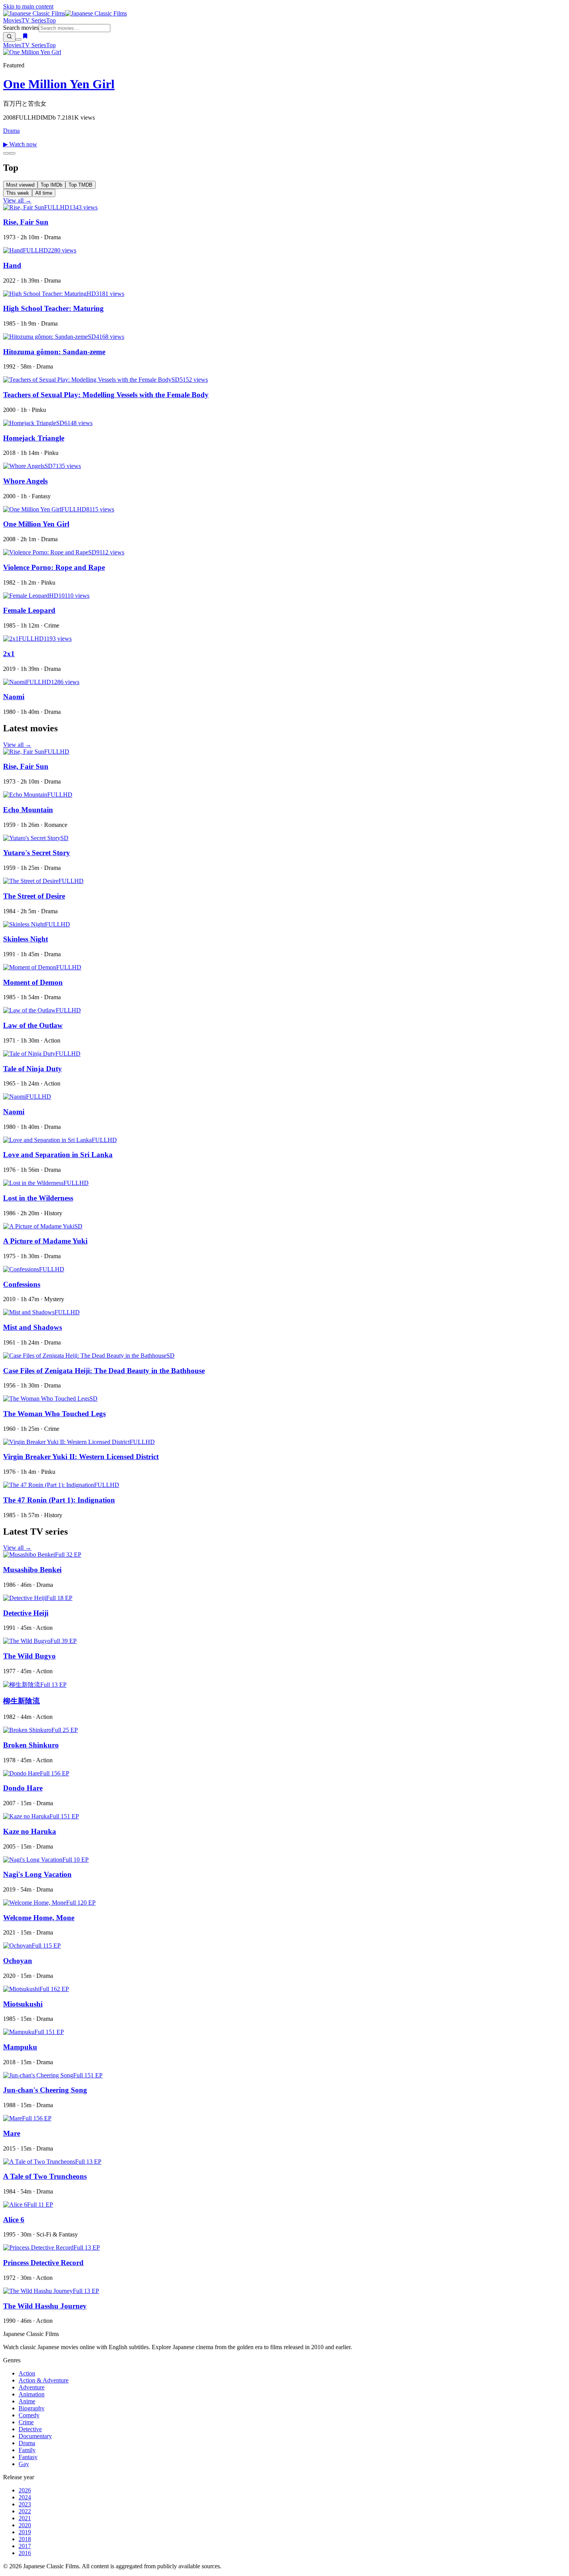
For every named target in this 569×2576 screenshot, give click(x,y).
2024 (25, 2497)
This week (18, 193)
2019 (25, 2532)
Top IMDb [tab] (51, 185)
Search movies (21, 28)
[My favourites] (25, 37)
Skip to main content (28, 6)
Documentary (35, 2436)
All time (44, 193)
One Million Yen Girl (59, 84)
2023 (25, 2504)
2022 (25, 2511)
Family (27, 2450)
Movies (12, 20)
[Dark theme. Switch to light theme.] (19, 39)
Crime (26, 2422)
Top (51, 20)
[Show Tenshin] (12, 153)
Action (27, 2373)
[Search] (9, 37)
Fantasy (28, 2457)
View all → (17, 200)
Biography (32, 2408)
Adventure (32, 2387)
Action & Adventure (44, 2380)
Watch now (20, 144)
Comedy (29, 2415)
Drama (11, 131)
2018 (25, 2539)
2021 (25, 2518)
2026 (25, 2490)
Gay (24, 2464)
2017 (25, 2546)
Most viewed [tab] (20, 185)
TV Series (34, 20)
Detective (30, 2429)
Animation (32, 2394)
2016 (25, 2553)
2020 (25, 2525)
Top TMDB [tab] (81, 185)
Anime (27, 2401)
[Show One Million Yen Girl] (6, 153)
